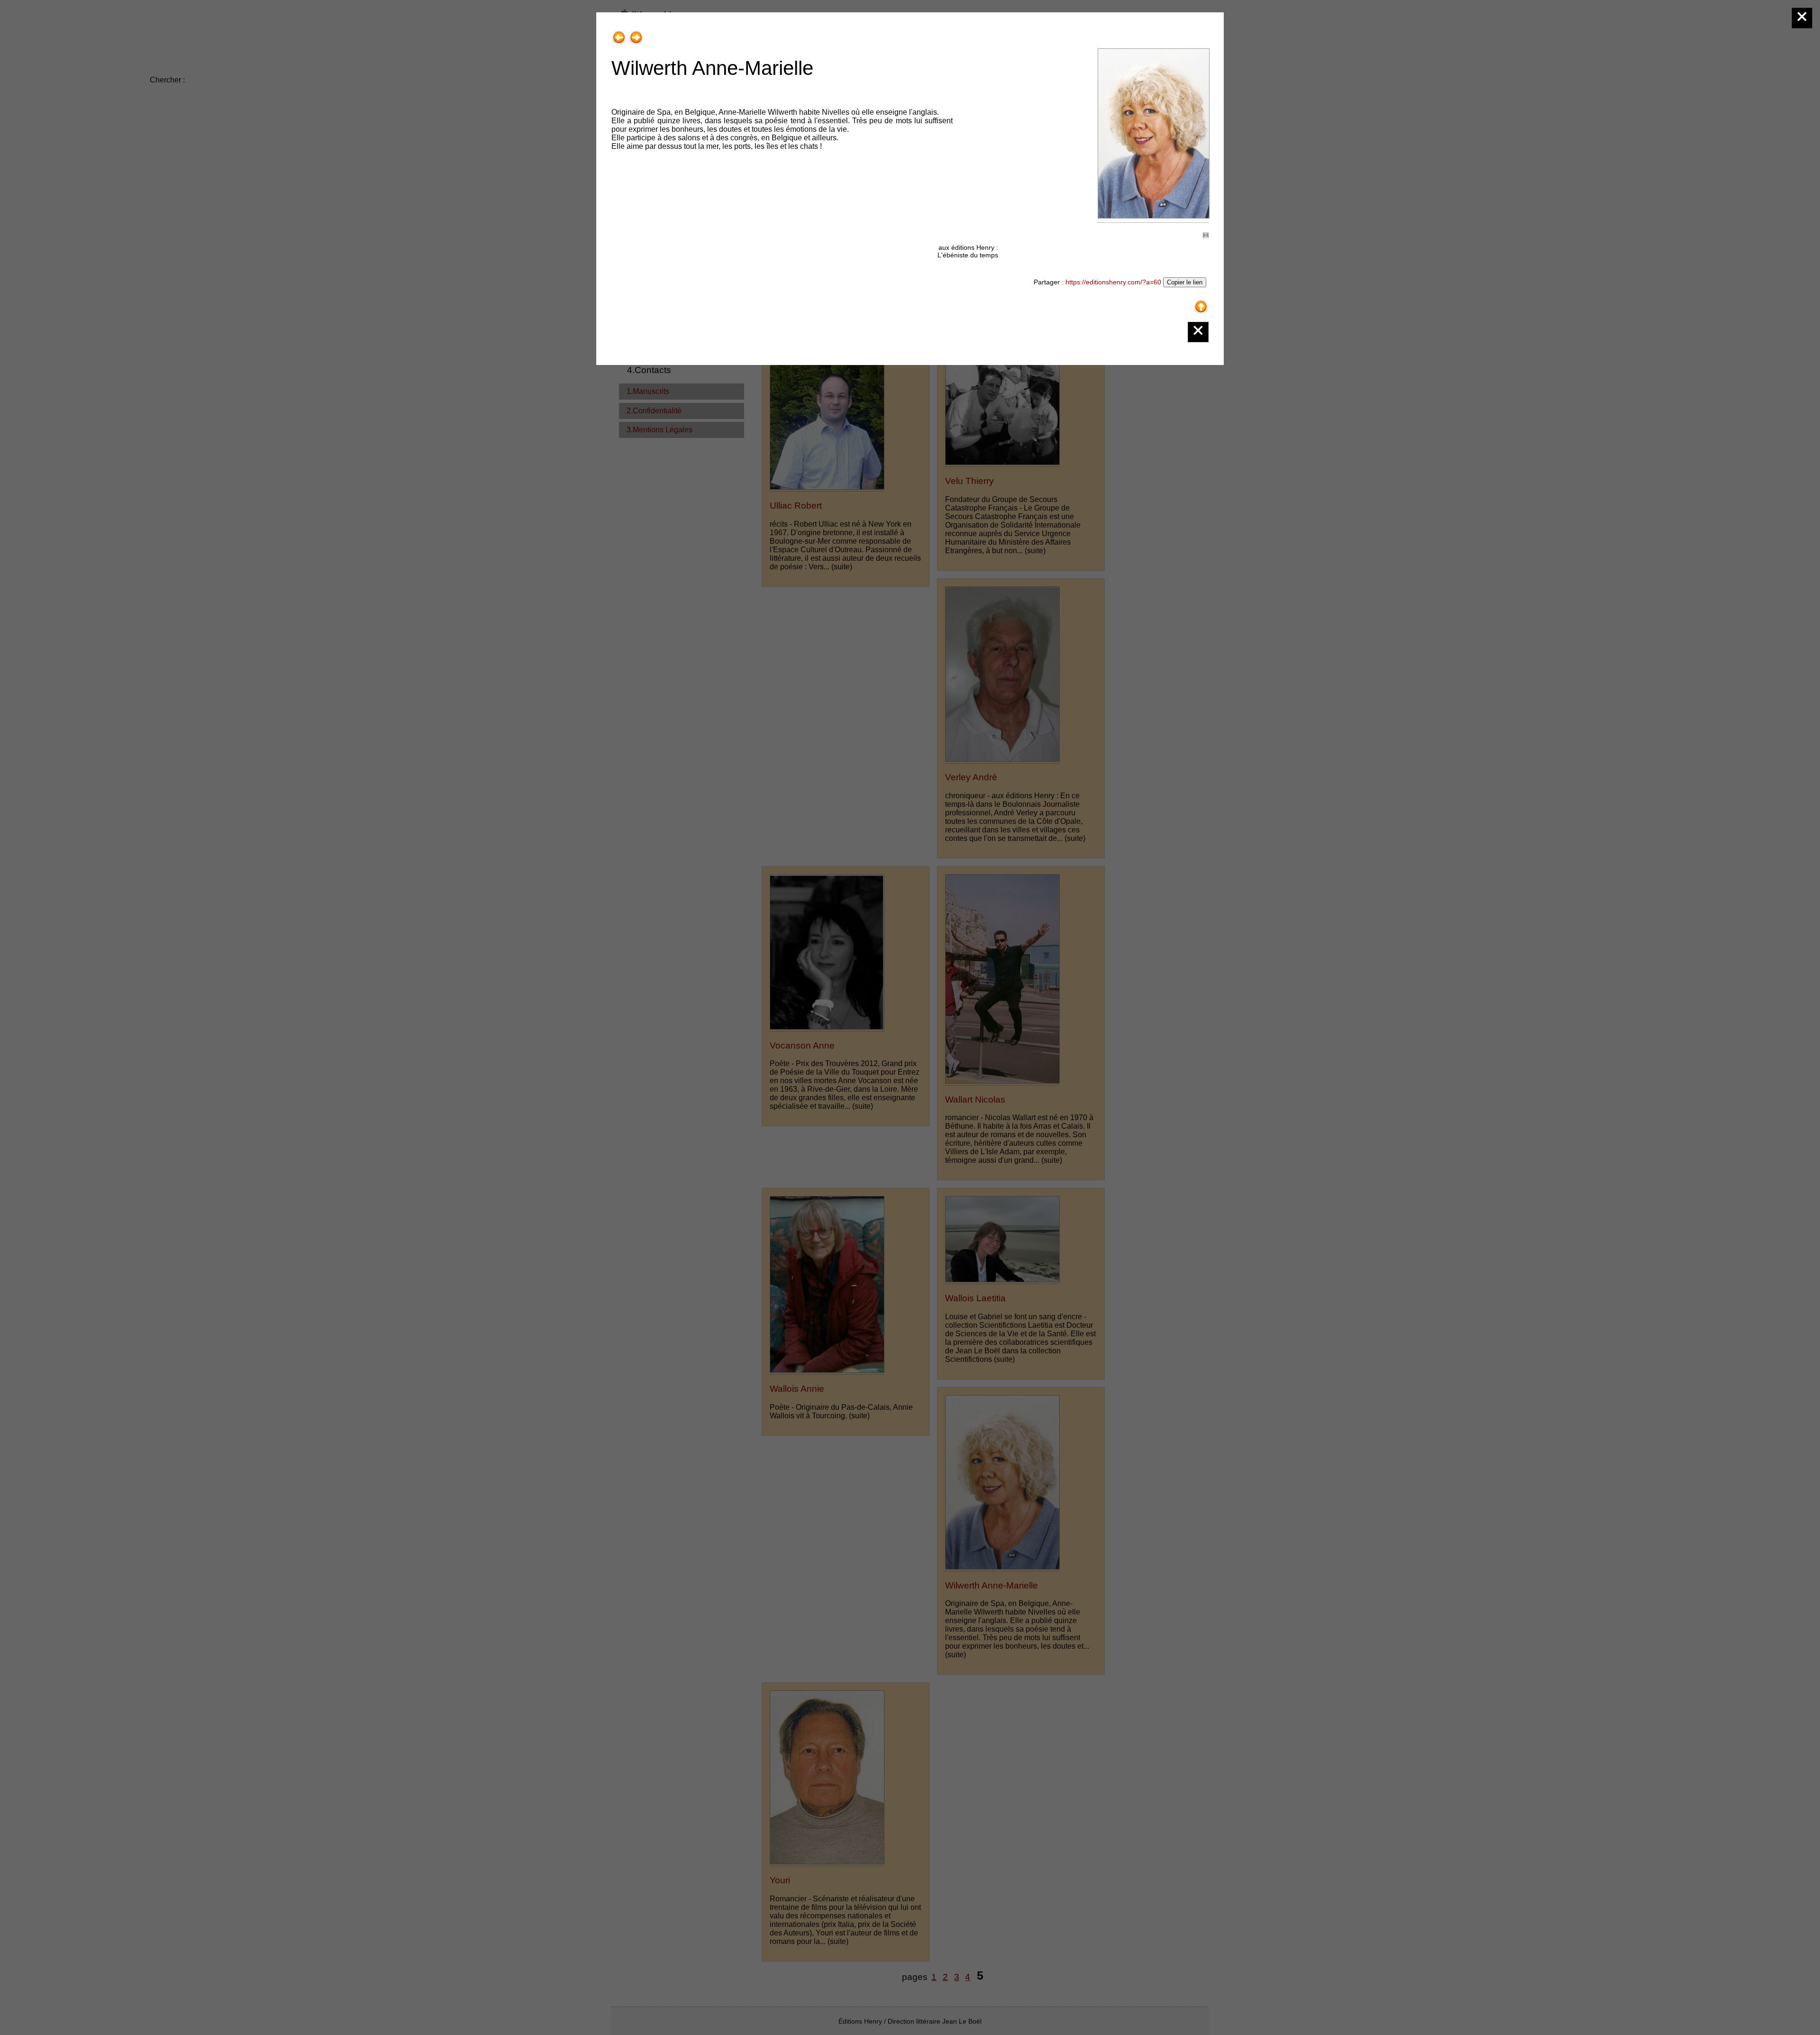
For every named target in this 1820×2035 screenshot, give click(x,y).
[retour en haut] (1201, 303)
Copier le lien (1185, 282)
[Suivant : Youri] (636, 34)
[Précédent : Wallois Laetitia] (619, 34)
